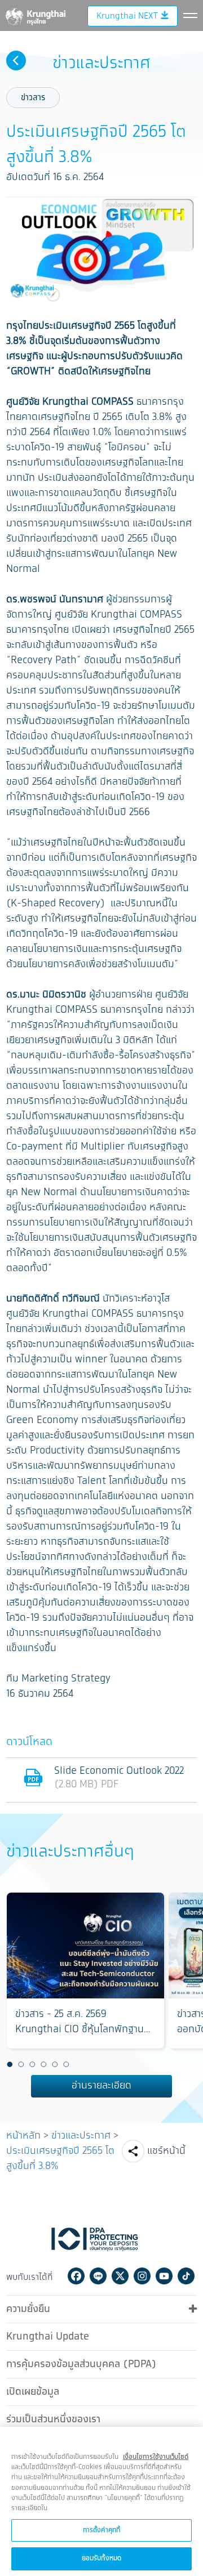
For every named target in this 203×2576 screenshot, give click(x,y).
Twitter (120, 2276)
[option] (85, 1971)
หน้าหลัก (23, 2136)
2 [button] (21, 2065)
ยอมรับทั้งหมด (101, 2558)
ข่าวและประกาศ (81, 2136)
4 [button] (43, 2065)
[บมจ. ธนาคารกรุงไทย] (35, 15)
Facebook (76, 2276)
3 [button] (32, 2065)
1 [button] (10, 2065)
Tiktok (186, 2276)
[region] (101, 2501)
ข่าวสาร (33, 98)
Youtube (164, 2276)
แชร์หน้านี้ (166, 2151)
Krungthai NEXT (127, 16)
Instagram (142, 2276)
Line (98, 2276)
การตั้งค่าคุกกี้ (101, 2530)
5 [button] (55, 2065)
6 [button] (66, 2065)
